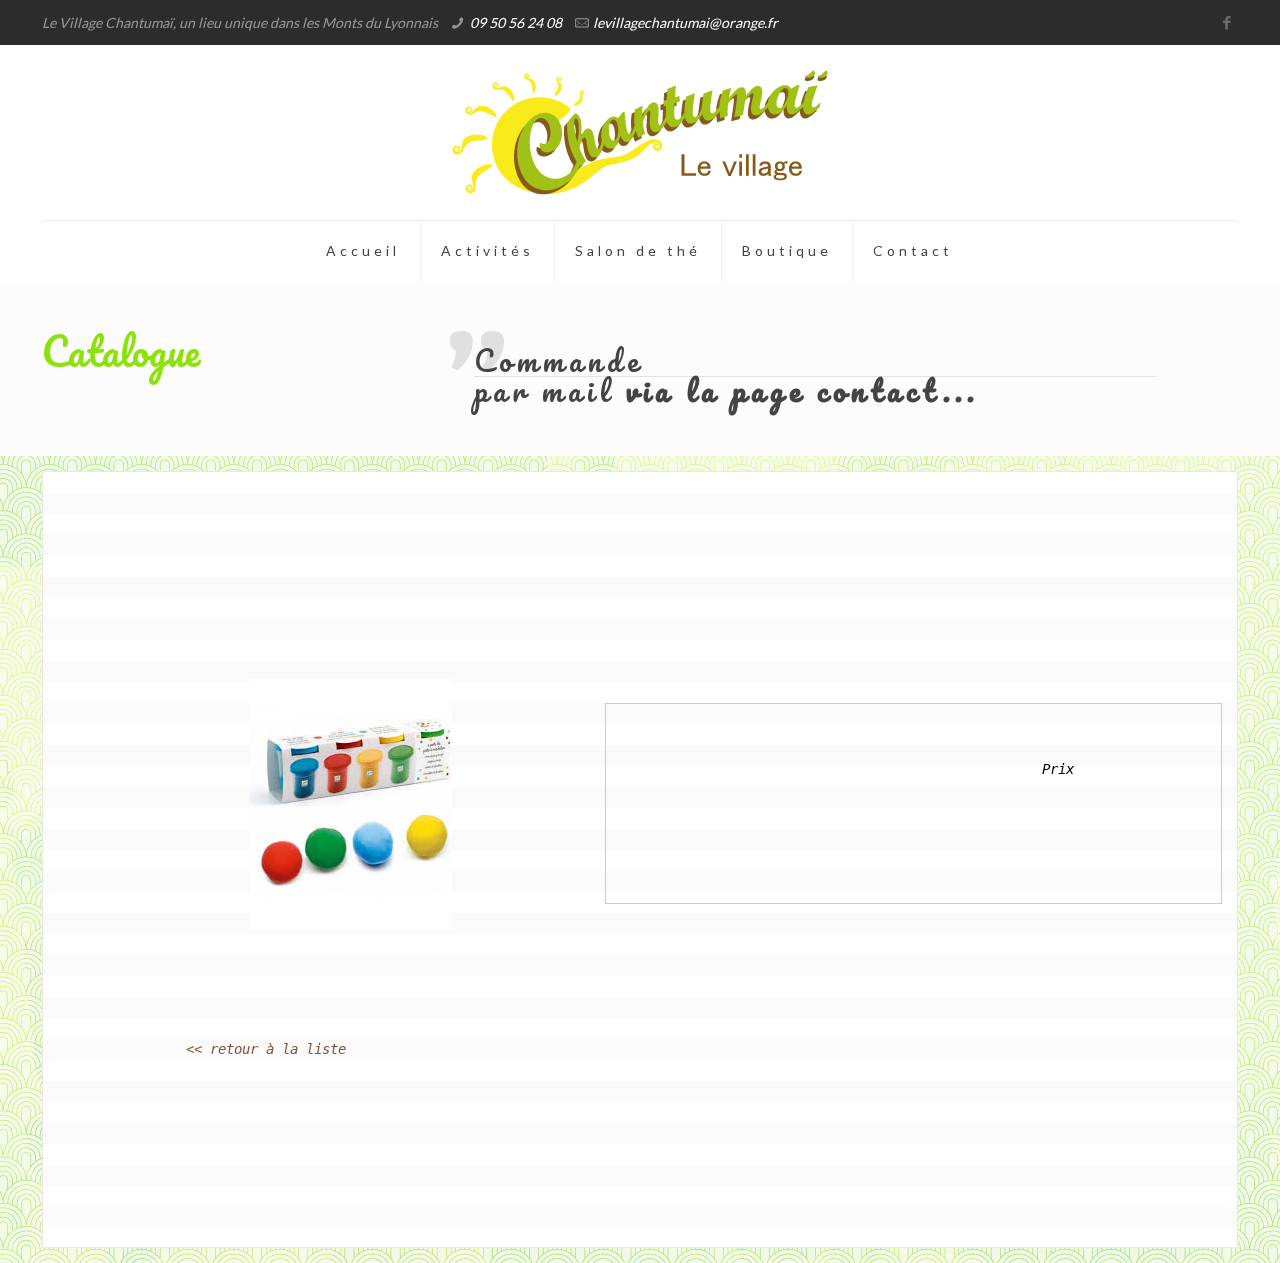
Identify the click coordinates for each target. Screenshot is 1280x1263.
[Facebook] (1227, 22)
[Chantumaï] (640, 132)
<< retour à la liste (266, 1049)
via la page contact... (802, 390)
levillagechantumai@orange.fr (685, 22)
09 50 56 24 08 (516, 22)
